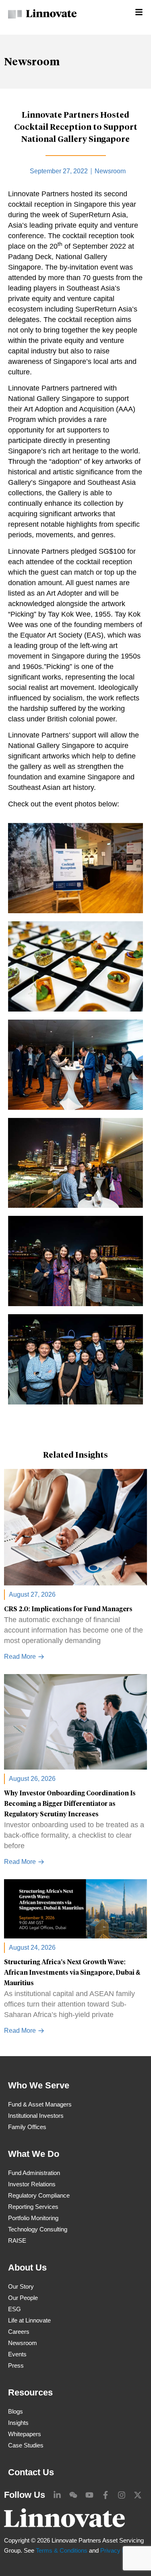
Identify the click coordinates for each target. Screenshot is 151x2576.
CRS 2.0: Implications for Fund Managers (68, 1609)
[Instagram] (122, 2495)
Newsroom (32, 62)
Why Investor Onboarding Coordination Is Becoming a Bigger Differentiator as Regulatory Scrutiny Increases (70, 1804)
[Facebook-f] (105, 2495)
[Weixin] (73, 2495)
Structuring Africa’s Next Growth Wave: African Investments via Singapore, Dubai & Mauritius (72, 1973)
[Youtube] (89, 2495)
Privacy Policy (119, 2550)
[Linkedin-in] (57, 2495)
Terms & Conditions (62, 2550)
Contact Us (31, 2472)
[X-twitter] (138, 2495)
